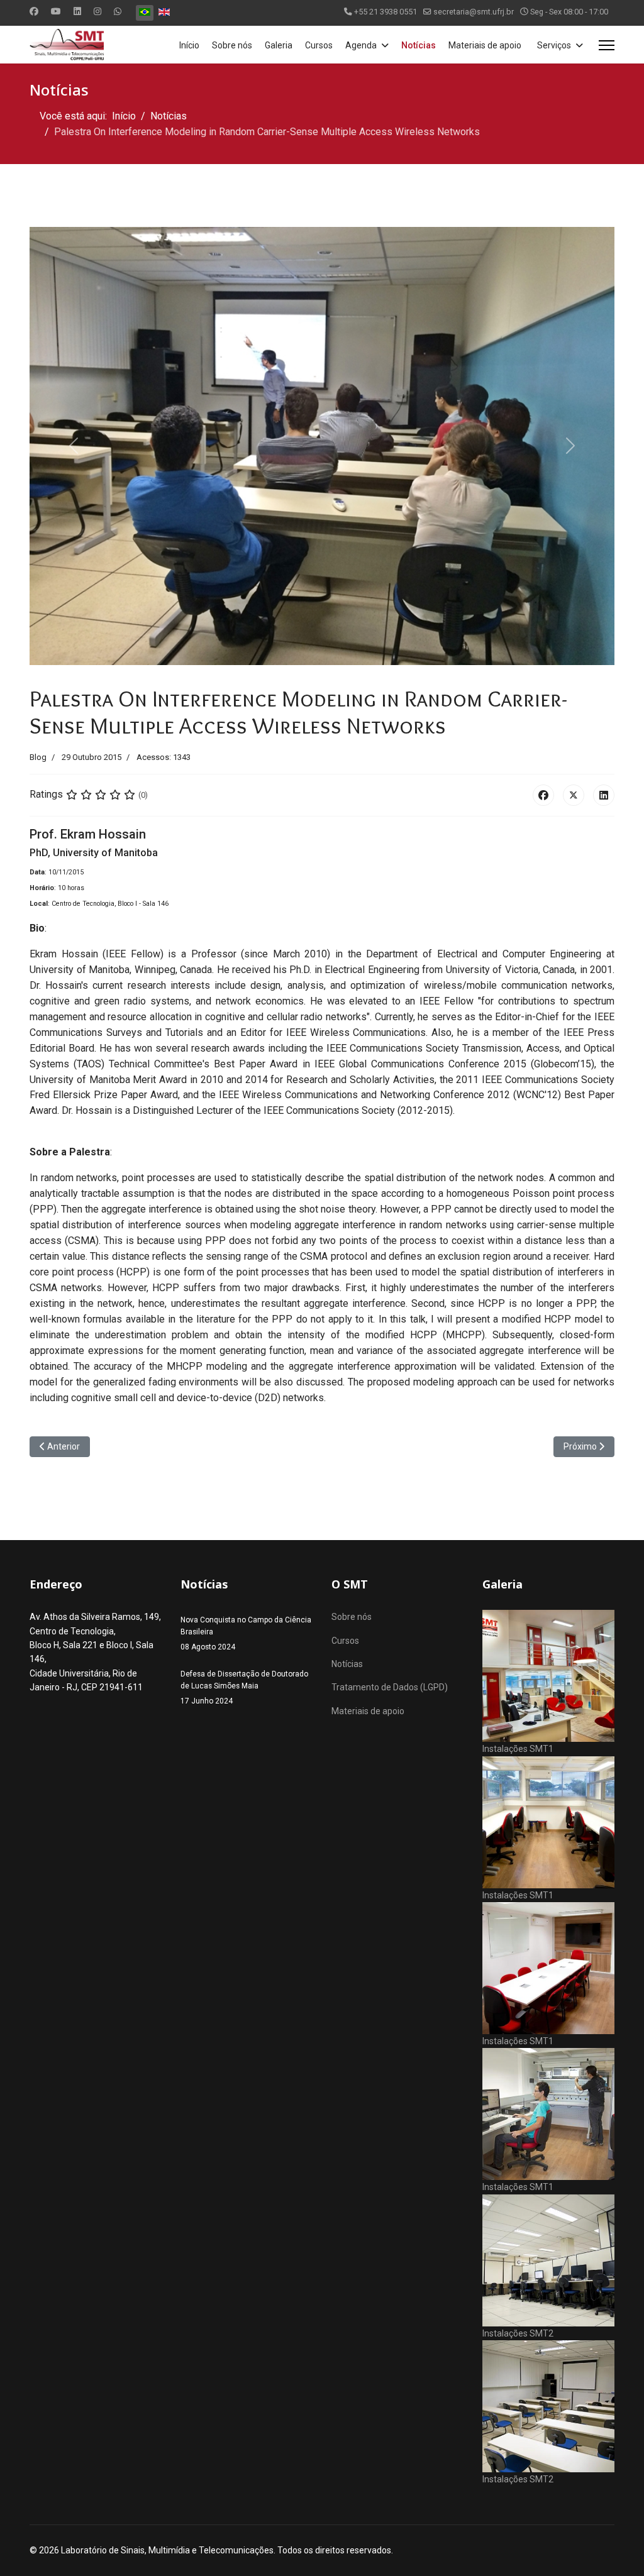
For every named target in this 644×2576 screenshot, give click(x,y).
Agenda (361, 45)
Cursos (319, 45)
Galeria (279, 45)
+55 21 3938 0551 (386, 12)
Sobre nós (232, 45)
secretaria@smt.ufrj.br (474, 12)
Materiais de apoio (485, 45)
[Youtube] (56, 11)
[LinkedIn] (604, 795)
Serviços (554, 45)
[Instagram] (97, 11)
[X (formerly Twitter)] (574, 795)
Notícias (419, 45)
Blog (38, 757)
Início (189, 45)
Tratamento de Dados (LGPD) (390, 1687)
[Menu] (607, 45)
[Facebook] (34, 11)
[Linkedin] (77, 11)
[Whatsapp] (118, 11)
